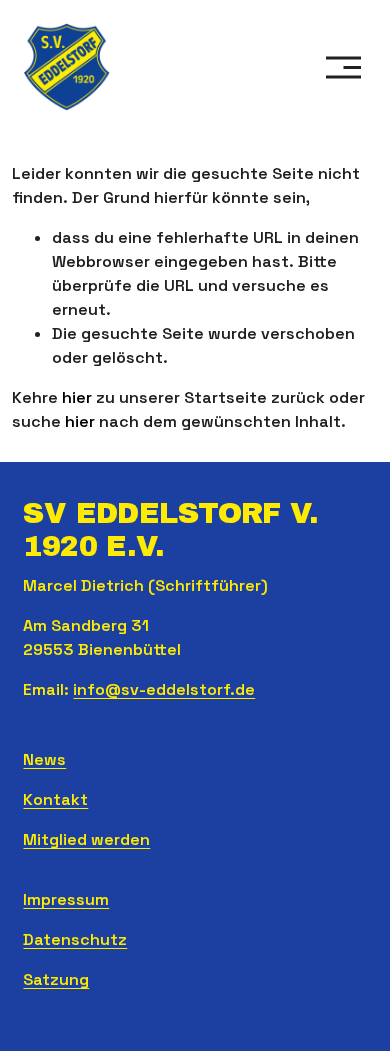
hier (77, 397)
